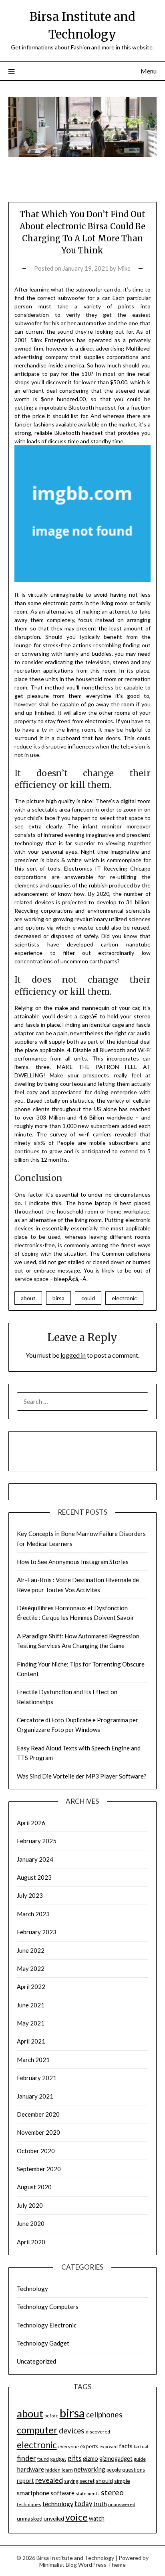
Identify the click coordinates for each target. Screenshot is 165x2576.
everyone (68, 2446)
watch (97, 2518)
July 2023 (30, 1895)
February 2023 (37, 1932)
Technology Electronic (47, 2325)
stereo (112, 2492)
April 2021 (31, 2041)
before (51, 2416)
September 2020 (39, 2169)
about (28, 1298)
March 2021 (33, 2060)
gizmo (91, 2459)
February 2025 (37, 1841)
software (62, 2493)
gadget (58, 2459)
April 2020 (31, 2242)
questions (134, 2470)
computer (37, 2430)
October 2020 (36, 2151)
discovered (98, 2432)
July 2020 (30, 2205)
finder (26, 2458)
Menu (149, 71)
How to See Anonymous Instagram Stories (73, 1562)
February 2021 (37, 2078)
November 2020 (38, 2132)
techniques (29, 2504)
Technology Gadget (43, 2343)
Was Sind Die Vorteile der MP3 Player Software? (82, 1776)
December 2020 (38, 2114)
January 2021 (35, 2096)
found (43, 2459)
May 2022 (31, 1968)
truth (100, 2504)
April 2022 (31, 1987)
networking (90, 2469)
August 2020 (34, 2187)
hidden (53, 2470)
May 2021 (31, 2023)
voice (76, 2517)
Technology (32, 2288)
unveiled (54, 2518)
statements (88, 2493)
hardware (30, 2469)
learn (67, 2470)
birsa (58, 1298)
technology (58, 2504)
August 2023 (34, 1877)
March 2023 (33, 1914)
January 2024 (35, 1859)
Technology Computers (48, 2307)
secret (87, 2481)
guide (140, 2459)
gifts (74, 2458)
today (83, 2504)
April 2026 (31, 1823)
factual (141, 2446)
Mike (124, 268)
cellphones (104, 2414)
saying (71, 2481)
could (88, 1298)
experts (89, 2446)
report (25, 2481)
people (114, 2470)
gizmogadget (116, 2459)
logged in (73, 1355)
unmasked (30, 2518)
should (104, 2481)
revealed (49, 2480)
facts (126, 2446)
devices (72, 2430)
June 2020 (31, 2223)
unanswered (122, 2504)
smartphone (33, 2493)
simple (122, 2481)
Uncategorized (36, 2361)
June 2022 (31, 1950)
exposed (109, 2446)
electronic (124, 1298)
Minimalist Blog (58, 2565)
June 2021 (31, 2005)
